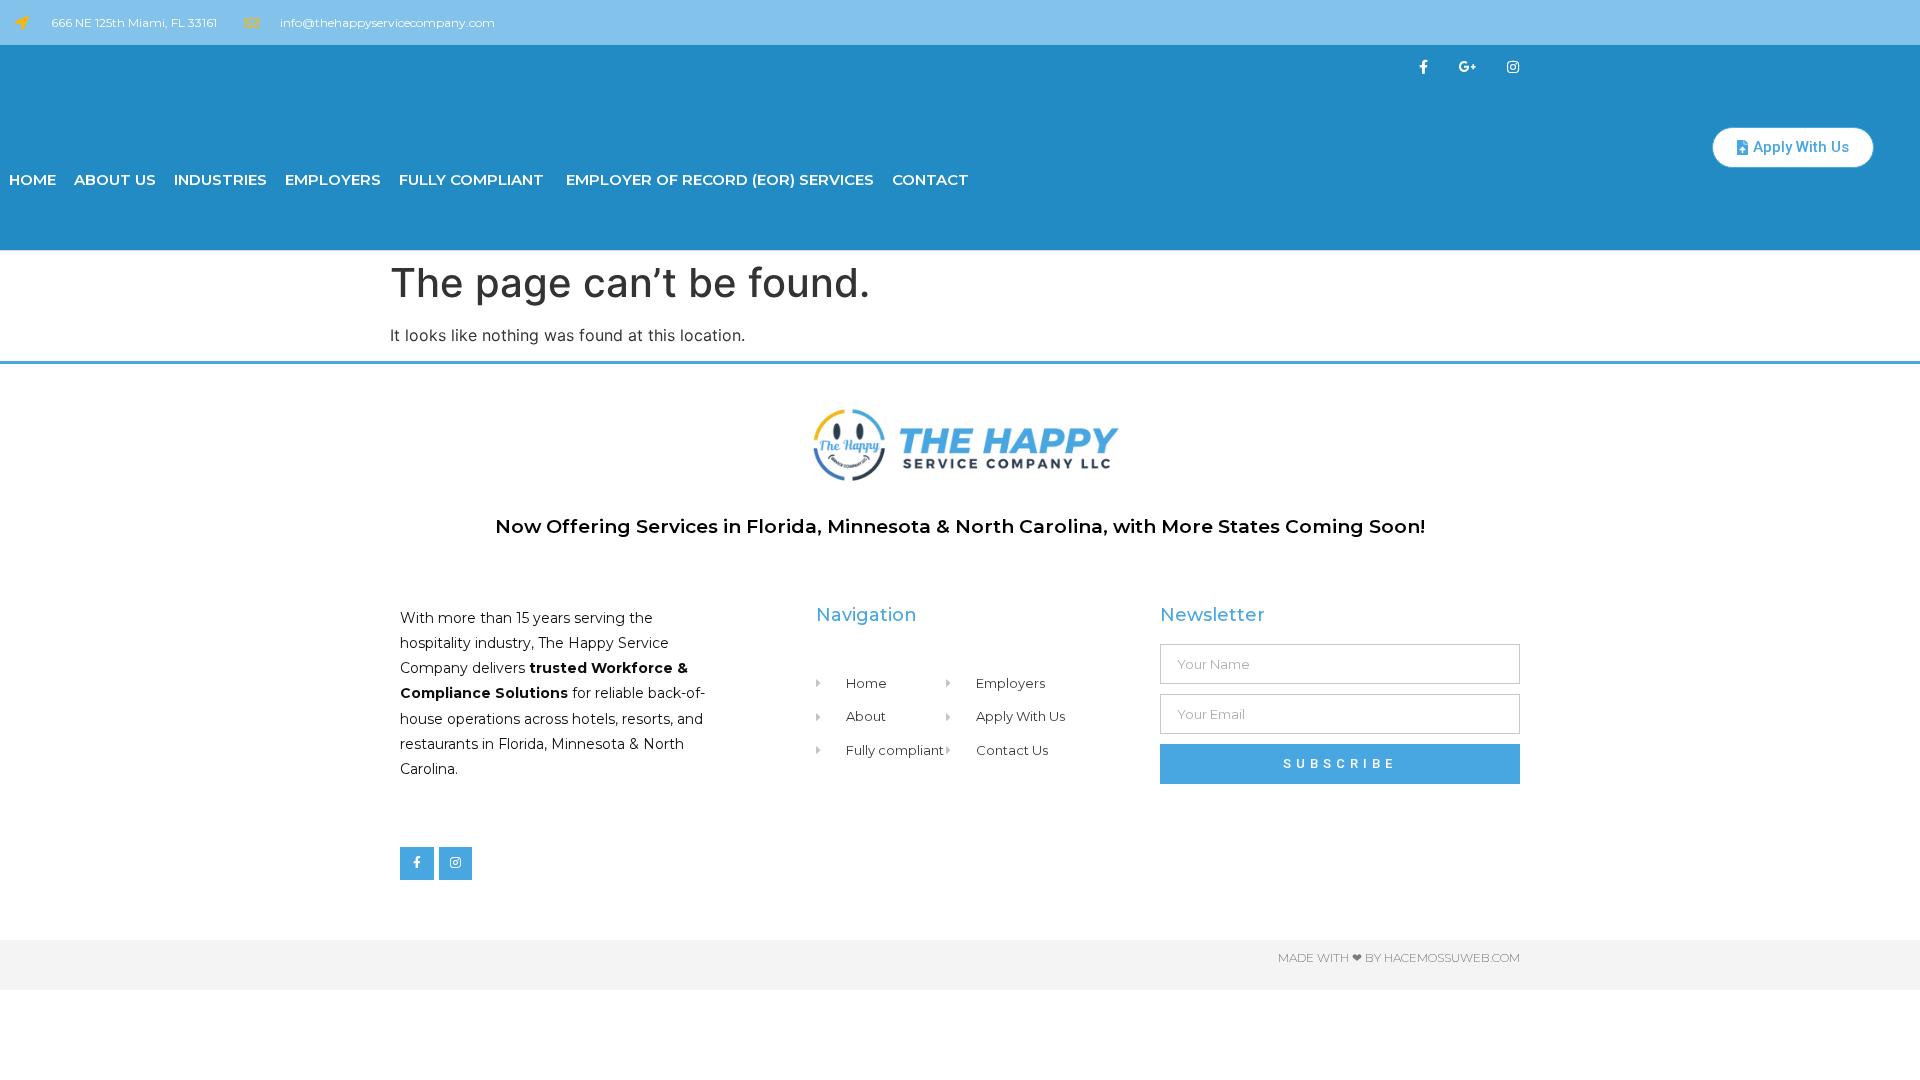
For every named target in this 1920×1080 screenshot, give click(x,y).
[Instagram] (1512, 67)
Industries (220, 179)
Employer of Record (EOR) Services (718, 179)
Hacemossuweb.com (1452, 957)
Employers (333, 179)
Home (32, 179)
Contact (930, 179)
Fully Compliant (471, 179)
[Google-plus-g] (1468, 67)
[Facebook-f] (1423, 67)
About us (115, 179)
